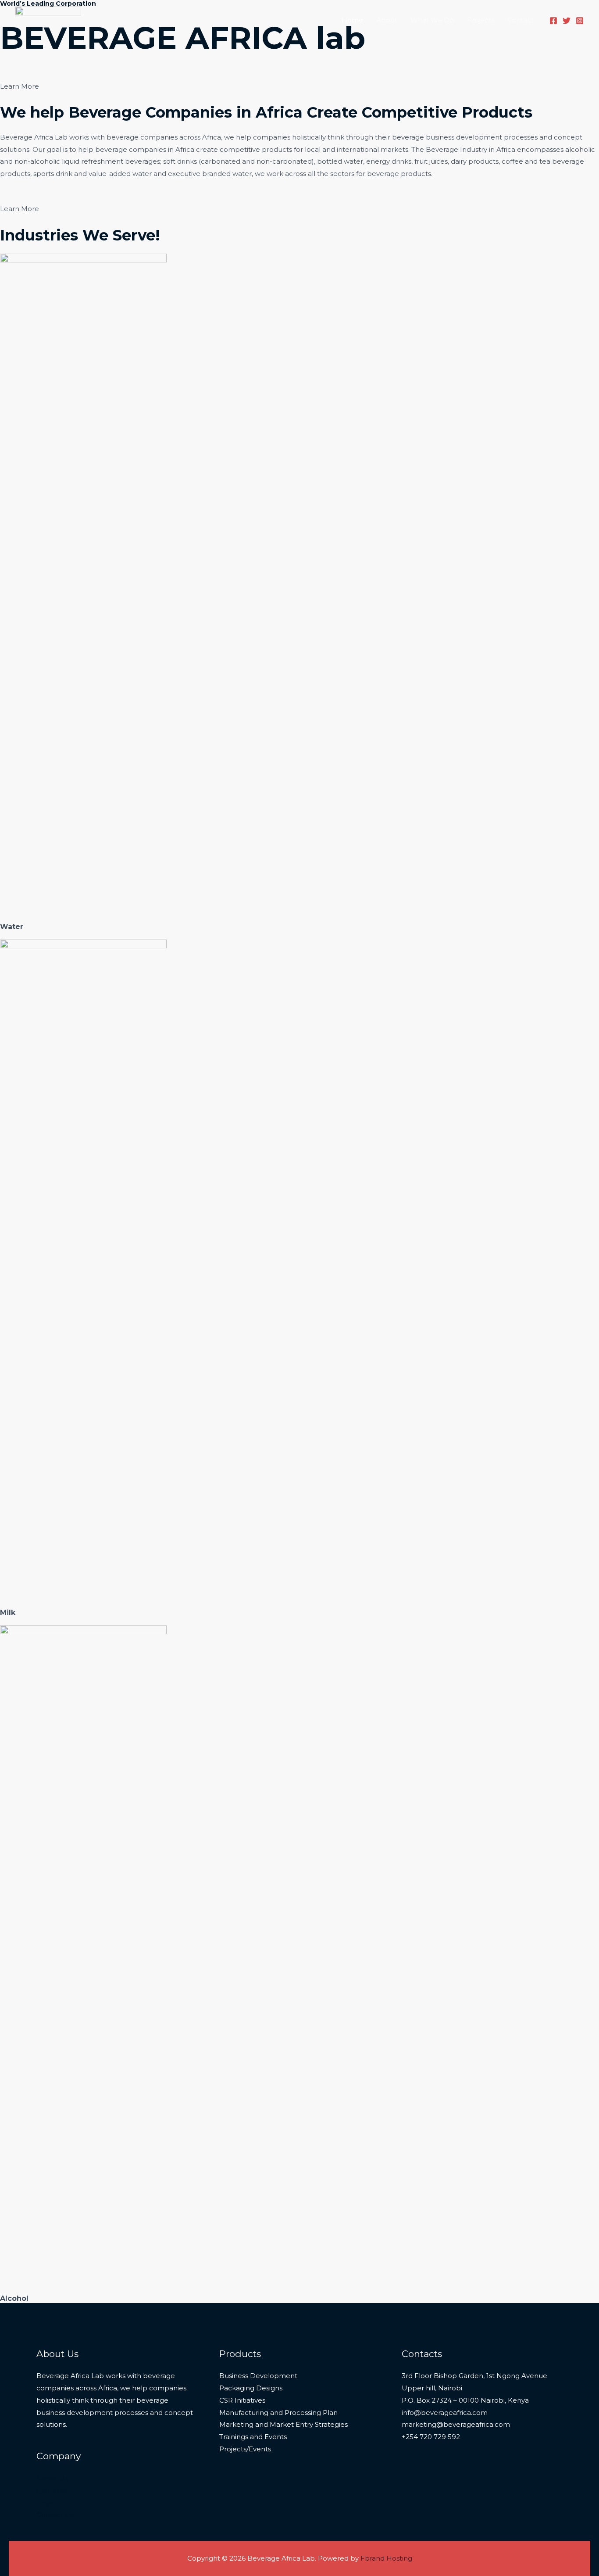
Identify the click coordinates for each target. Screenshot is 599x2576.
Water (12, 927)
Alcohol (14, 2298)
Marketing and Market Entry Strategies (283, 2424)
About (387, 20)
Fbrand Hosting (386, 2558)
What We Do (432, 20)
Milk (8, 1613)
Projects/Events (245, 2449)
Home (352, 20)
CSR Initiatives (242, 2400)
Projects (481, 20)
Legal (46, 2502)
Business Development (258, 2376)
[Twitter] (567, 21)
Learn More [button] (20, 86)
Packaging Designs (251, 2388)
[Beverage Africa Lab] (48, 19)
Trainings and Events (253, 2437)
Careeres (52, 2491)
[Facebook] (553, 21)
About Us (52, 2478)
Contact (521, 20)
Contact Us (55, 2515)
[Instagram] (580, 21)
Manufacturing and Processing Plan (278, 2413)
